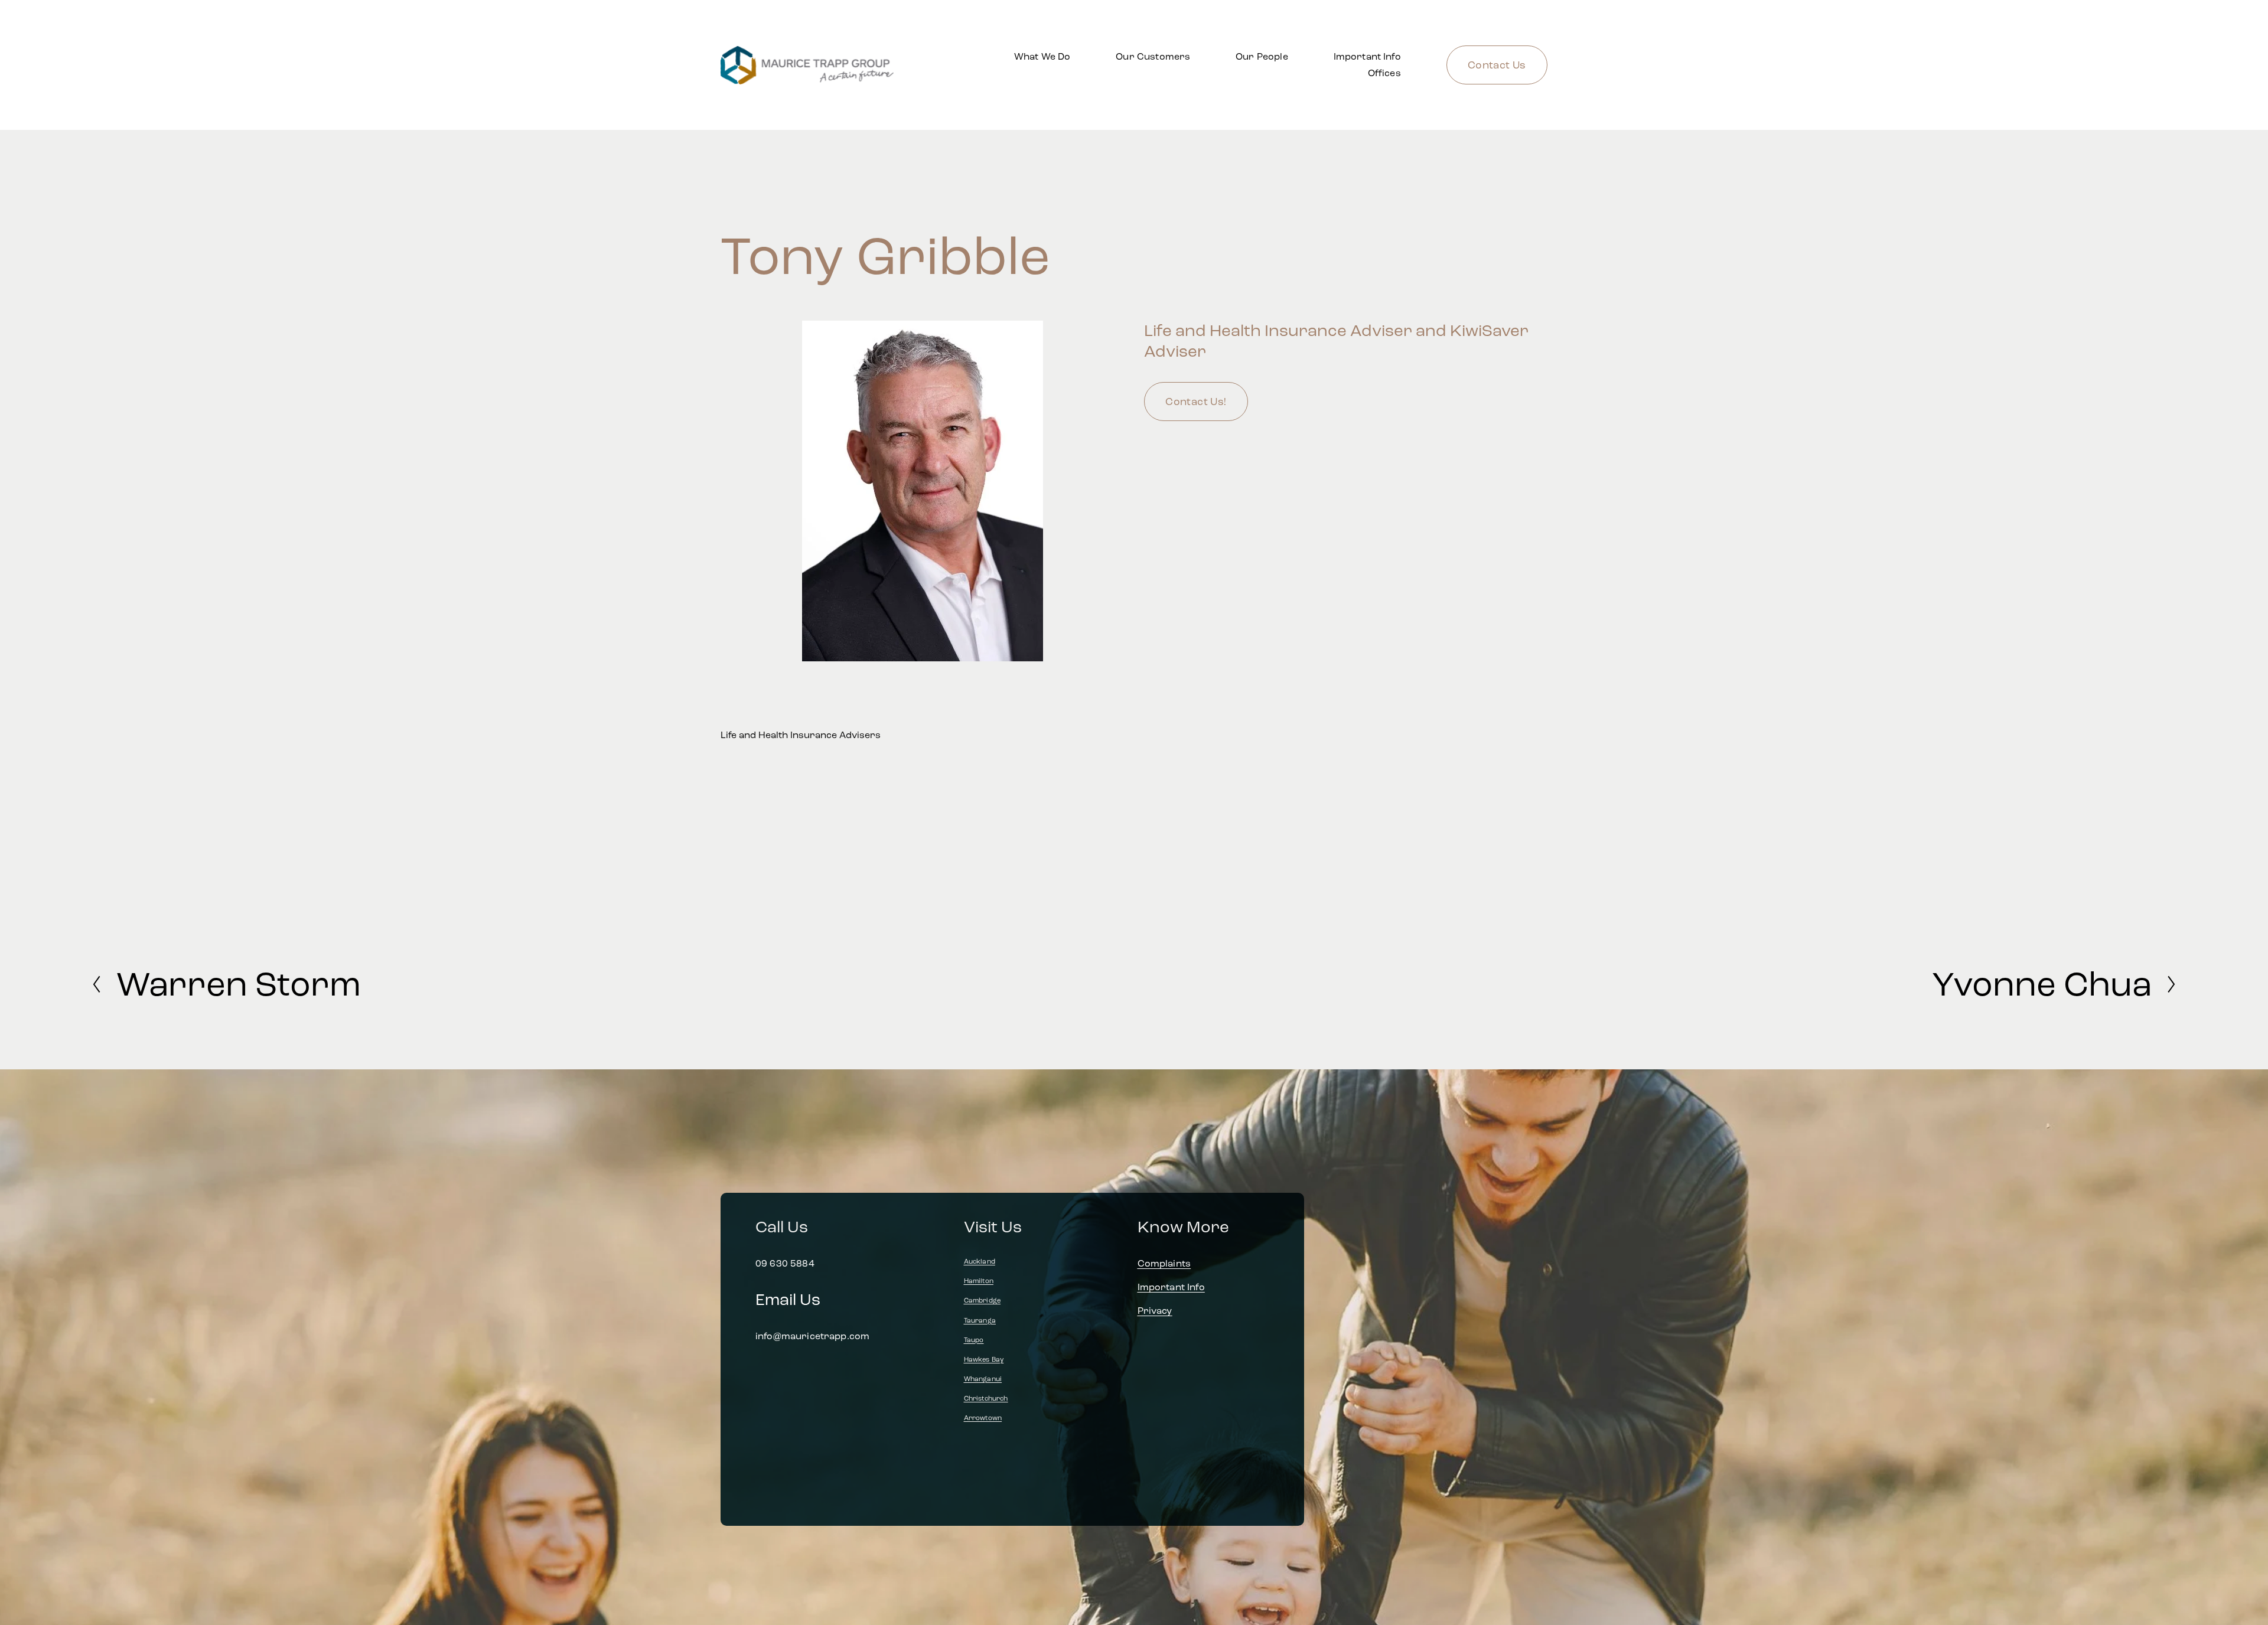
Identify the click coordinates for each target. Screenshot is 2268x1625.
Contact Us (1497, 65)
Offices (1384, 73)
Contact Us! (1196, 402)
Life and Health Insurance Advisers (801, 735)
